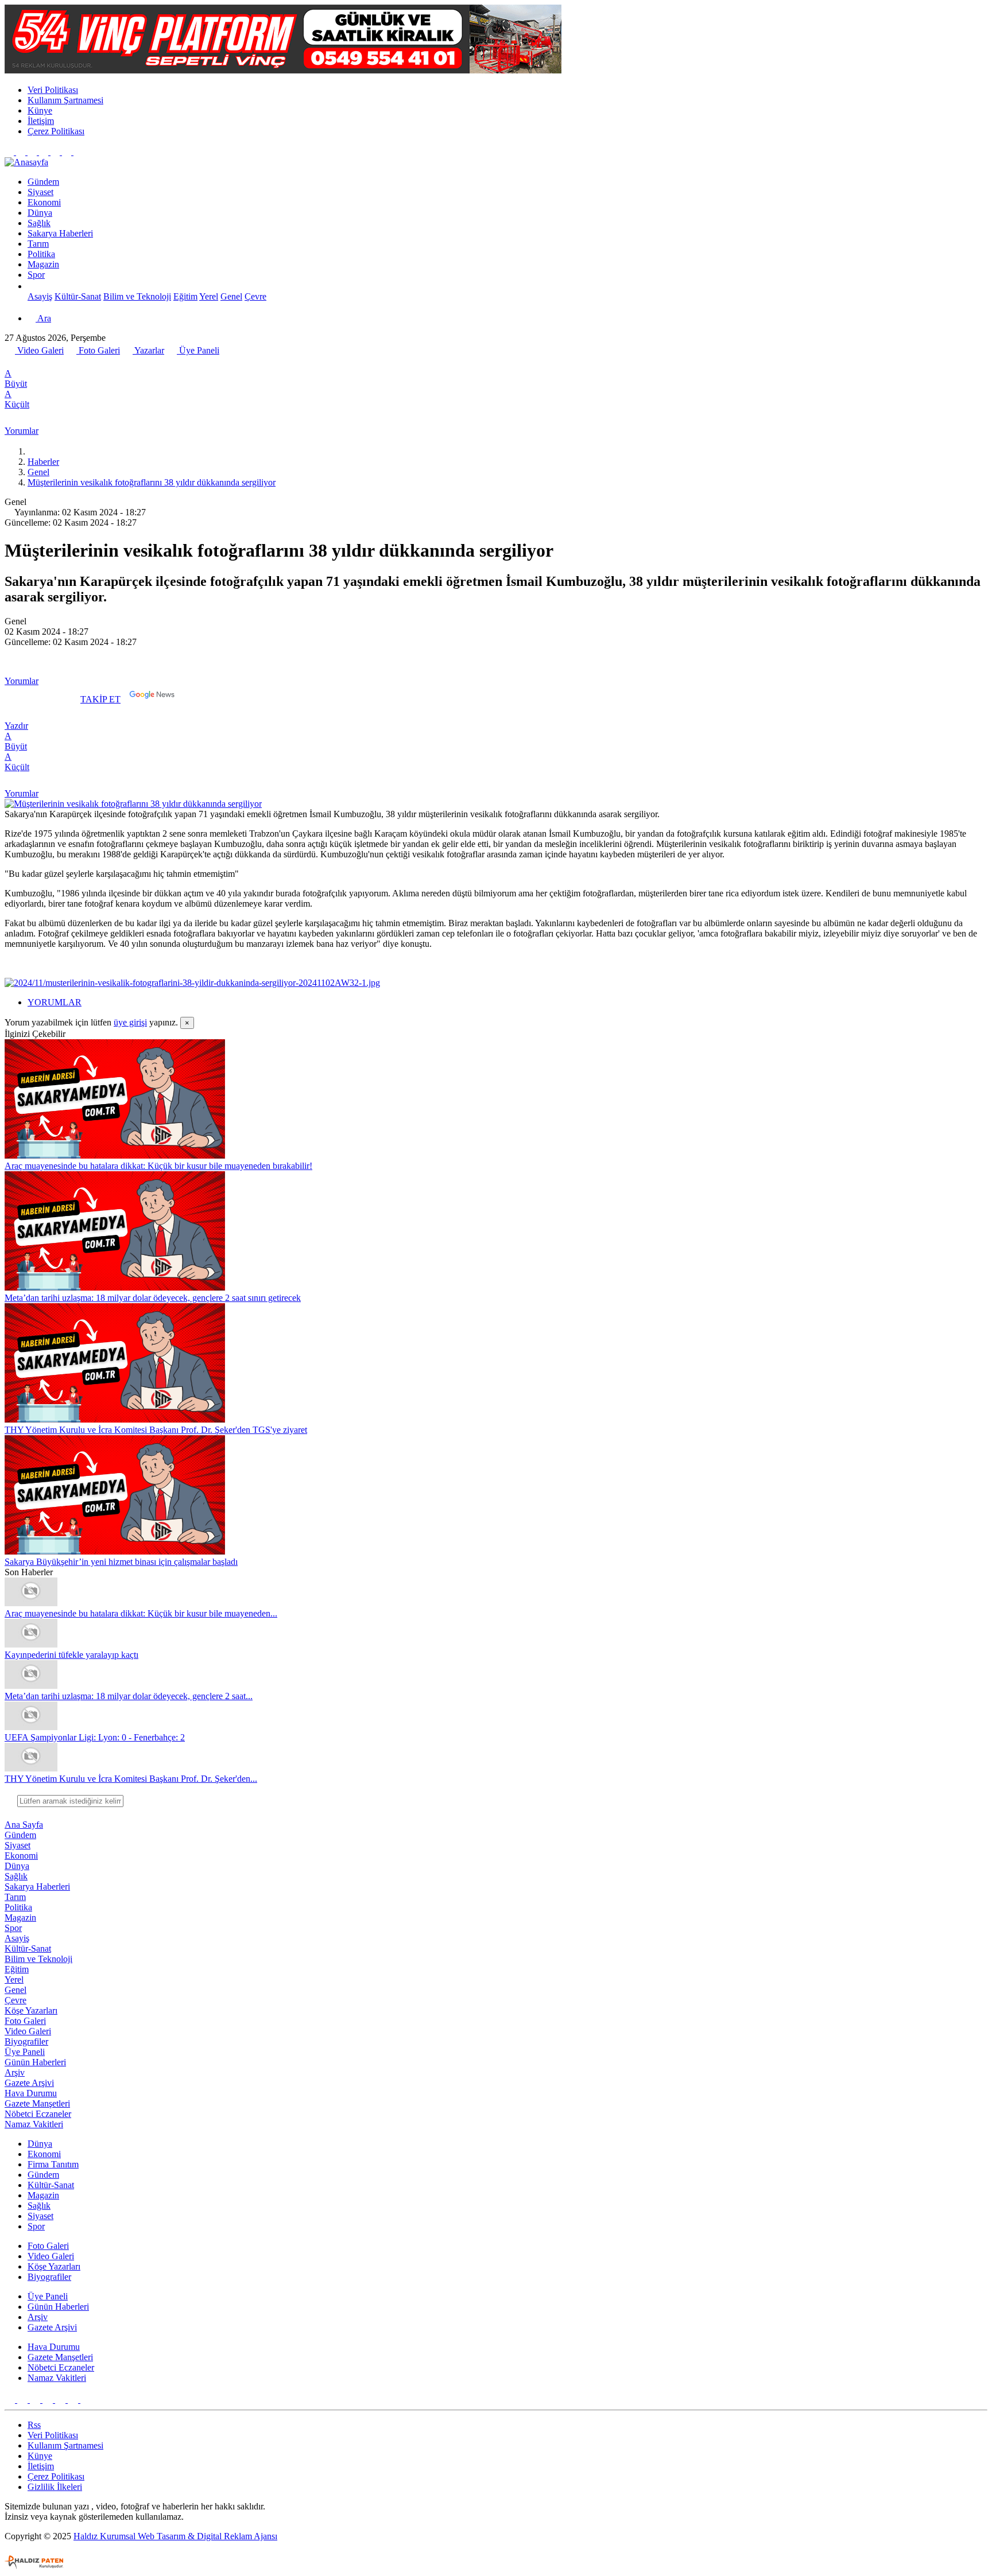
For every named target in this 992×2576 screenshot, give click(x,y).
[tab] (507, 1003)
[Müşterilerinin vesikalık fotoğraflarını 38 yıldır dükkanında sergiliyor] (133, 804)
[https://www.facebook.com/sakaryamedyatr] (10, 152)
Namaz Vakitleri (34, 2124)
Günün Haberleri (35, 2062)
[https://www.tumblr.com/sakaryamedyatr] (56, 152)
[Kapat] (10, 1800)
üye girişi (130, 1022)
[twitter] (22, 363)
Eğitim (185, 296)
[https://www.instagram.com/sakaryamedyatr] (33, 152)
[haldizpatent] (34, 2566)
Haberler (43, 462)
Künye (40, 110)
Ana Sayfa (24, 1825)
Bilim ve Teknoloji (137, 296)
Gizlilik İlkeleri (55, 2487)
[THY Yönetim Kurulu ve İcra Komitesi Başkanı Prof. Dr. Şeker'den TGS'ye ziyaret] (115, 1419)
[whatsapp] (35, 363)
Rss (34, 2425)
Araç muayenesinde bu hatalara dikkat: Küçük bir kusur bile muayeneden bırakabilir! (158, 1166)
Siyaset (40, 192)
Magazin (43, 264)
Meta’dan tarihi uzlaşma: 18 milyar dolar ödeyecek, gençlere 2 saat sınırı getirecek (153, 1298)
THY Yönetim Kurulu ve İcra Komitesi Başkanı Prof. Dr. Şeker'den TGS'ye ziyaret (156, 1430)
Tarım (38, 244)
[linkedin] (60, 363)
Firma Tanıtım (53, 2164)
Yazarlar (148, 350)
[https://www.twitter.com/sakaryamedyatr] (22, 152)
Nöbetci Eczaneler (38, 2114)
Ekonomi (44, 202)
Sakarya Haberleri (60, 233)
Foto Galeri (98, 350)
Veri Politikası (53, 90)
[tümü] (32, 286)
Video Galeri (39, 350)
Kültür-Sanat (78, 296)
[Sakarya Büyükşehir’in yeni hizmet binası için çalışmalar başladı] (115, 1551)
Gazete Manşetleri (37, 2103)
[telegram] (48, 363)
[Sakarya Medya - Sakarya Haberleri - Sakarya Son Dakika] (26, 162)
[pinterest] (73, 363)
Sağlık (39, 223)
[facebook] (11, 363)
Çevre (255, 296)
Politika (41, 254)
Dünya (40, 213)
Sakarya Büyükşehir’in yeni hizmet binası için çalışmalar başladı (121, 1562)
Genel (231, 296)
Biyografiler (26, 2041)
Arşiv (15, 2072)
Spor (36, 275)
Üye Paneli (198, 350)
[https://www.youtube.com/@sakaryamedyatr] (45, 152)
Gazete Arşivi (29, 2083)
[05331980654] (68, 152)
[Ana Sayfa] (32, 451)
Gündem (43, 182)
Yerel (209, 296)
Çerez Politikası (56, 131)
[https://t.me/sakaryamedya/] (78, 152)
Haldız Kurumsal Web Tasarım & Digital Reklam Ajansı (175, 2536)
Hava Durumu (31, 2093)
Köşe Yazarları (31, 2010)
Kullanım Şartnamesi (65, 100)
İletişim (41, 121)
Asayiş (40, 296)
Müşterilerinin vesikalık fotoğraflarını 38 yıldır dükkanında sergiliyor (152, 482)
